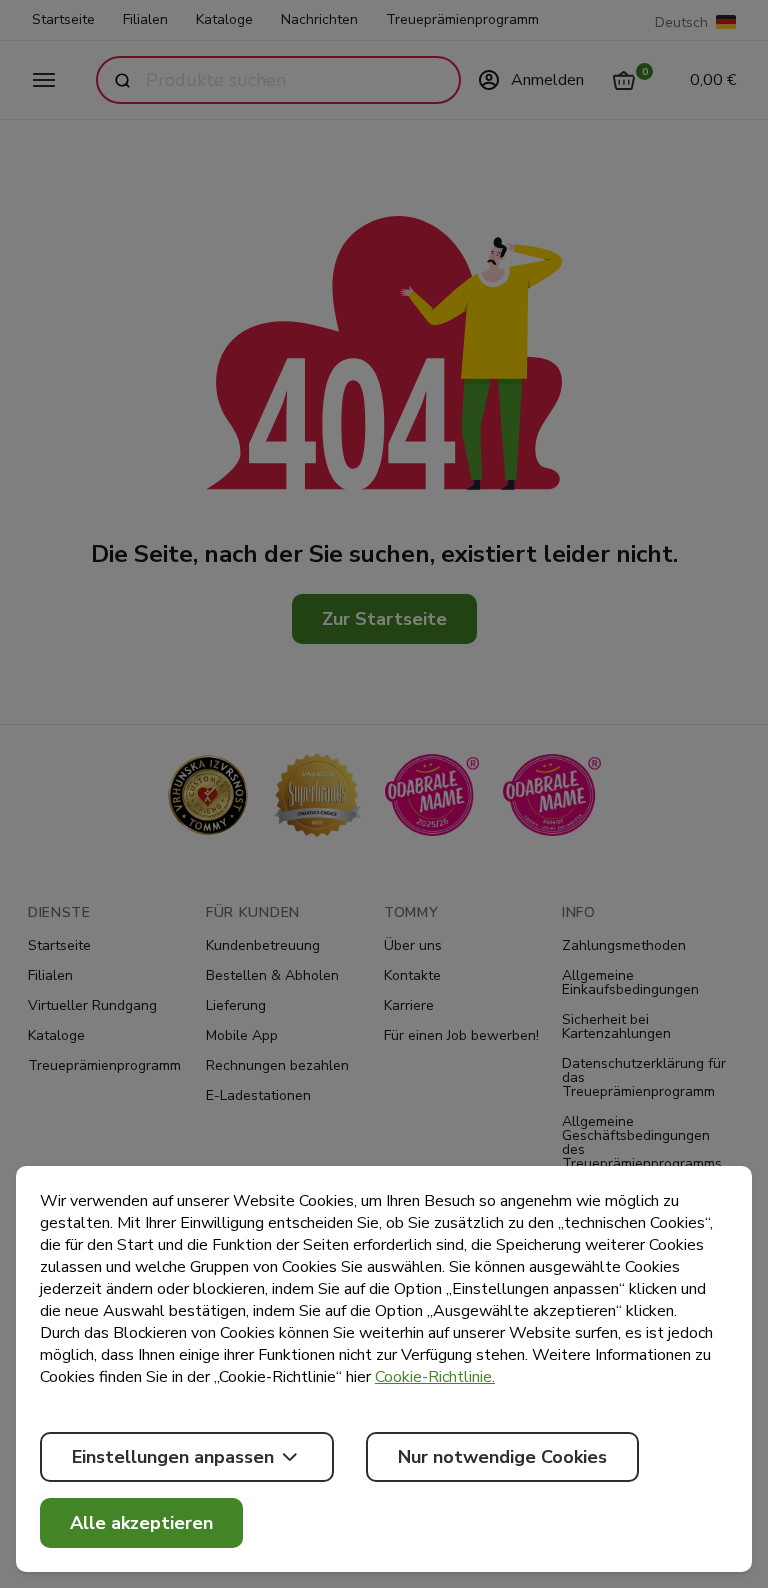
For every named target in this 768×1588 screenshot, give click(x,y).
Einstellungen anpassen (173, 1457)
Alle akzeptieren (141, 1523)
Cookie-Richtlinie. (435, 1377)
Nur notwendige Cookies (502, 1457)
